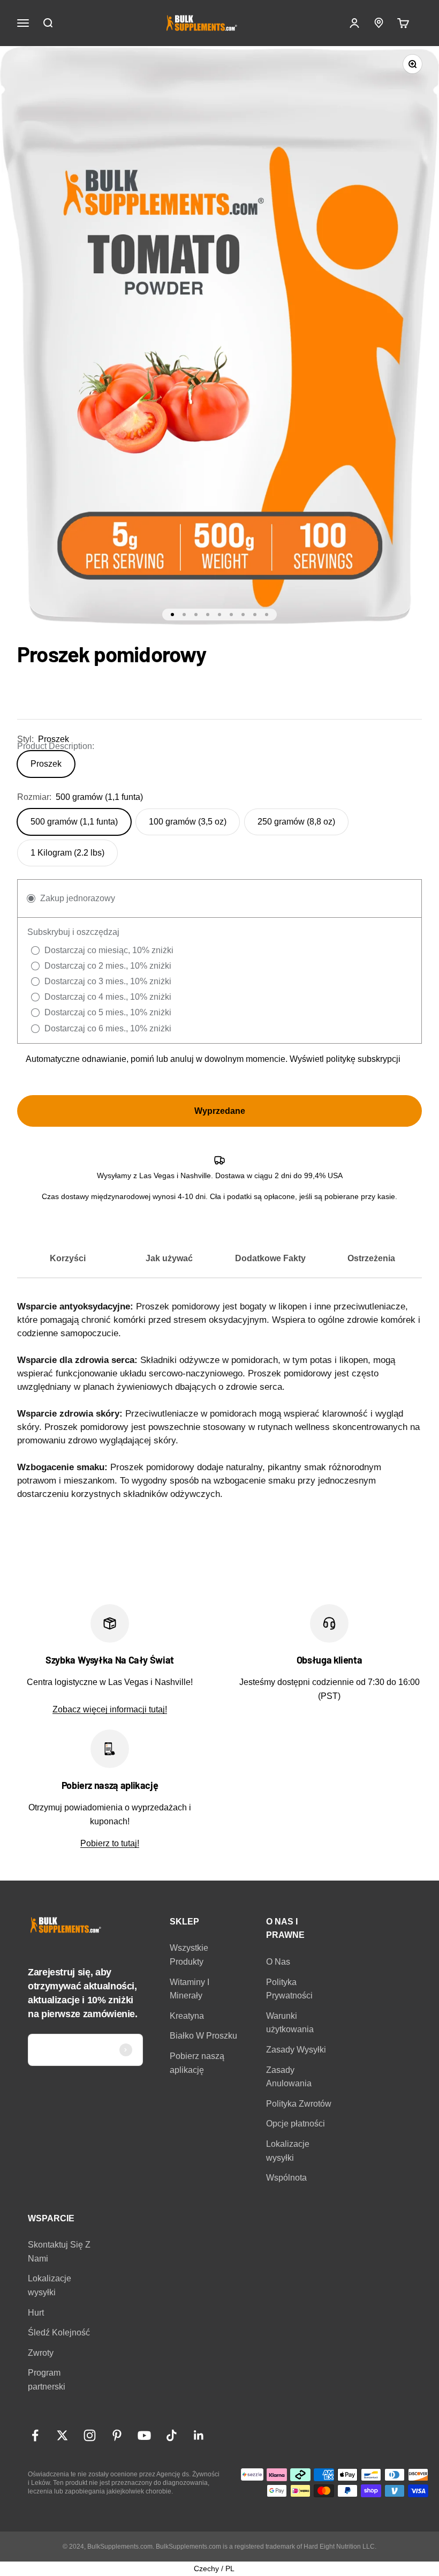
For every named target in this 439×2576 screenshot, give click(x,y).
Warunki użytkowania (290, 2023)
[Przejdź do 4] (208, 615)
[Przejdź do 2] (184, 615)
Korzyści (68, 1258)
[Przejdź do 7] (243, 615)
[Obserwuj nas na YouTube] (144, 2435)
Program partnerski (47, 2380)
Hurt (36, 2313)
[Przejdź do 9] (267, 615)
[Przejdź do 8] (255, 615)
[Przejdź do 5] (219, 615)
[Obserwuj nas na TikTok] (172, 2435)
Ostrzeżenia (371, 1258)
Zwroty (41, 2353)
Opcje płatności (296, 2124)
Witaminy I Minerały (190, 1989)
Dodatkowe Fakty (270, 1258)
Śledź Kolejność (59, 2332)
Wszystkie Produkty (189, 1955)
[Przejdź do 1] (172, 615)
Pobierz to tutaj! (110, 1843)
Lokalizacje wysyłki (288, 2151)
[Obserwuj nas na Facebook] (35, 2435)
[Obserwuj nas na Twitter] (62, 2435)
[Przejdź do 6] (231, 615)
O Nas (278, 1962)
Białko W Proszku (203, 2036)
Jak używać (169, 1258)
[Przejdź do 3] (196, 615)
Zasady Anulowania (289, 2077)
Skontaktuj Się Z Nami (59, 2252)
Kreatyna (187, 2016)
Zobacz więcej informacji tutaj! (110, 1709)
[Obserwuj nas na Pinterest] (117, 2435)
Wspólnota (286, 2178)
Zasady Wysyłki (296, 2050)
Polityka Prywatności (289, 1989)
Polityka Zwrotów (299, 2104)
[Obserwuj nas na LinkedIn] (199, 2435)
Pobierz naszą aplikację (197, 2063)
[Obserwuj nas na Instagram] (90, 2435)
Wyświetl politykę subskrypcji (345, 1059)
